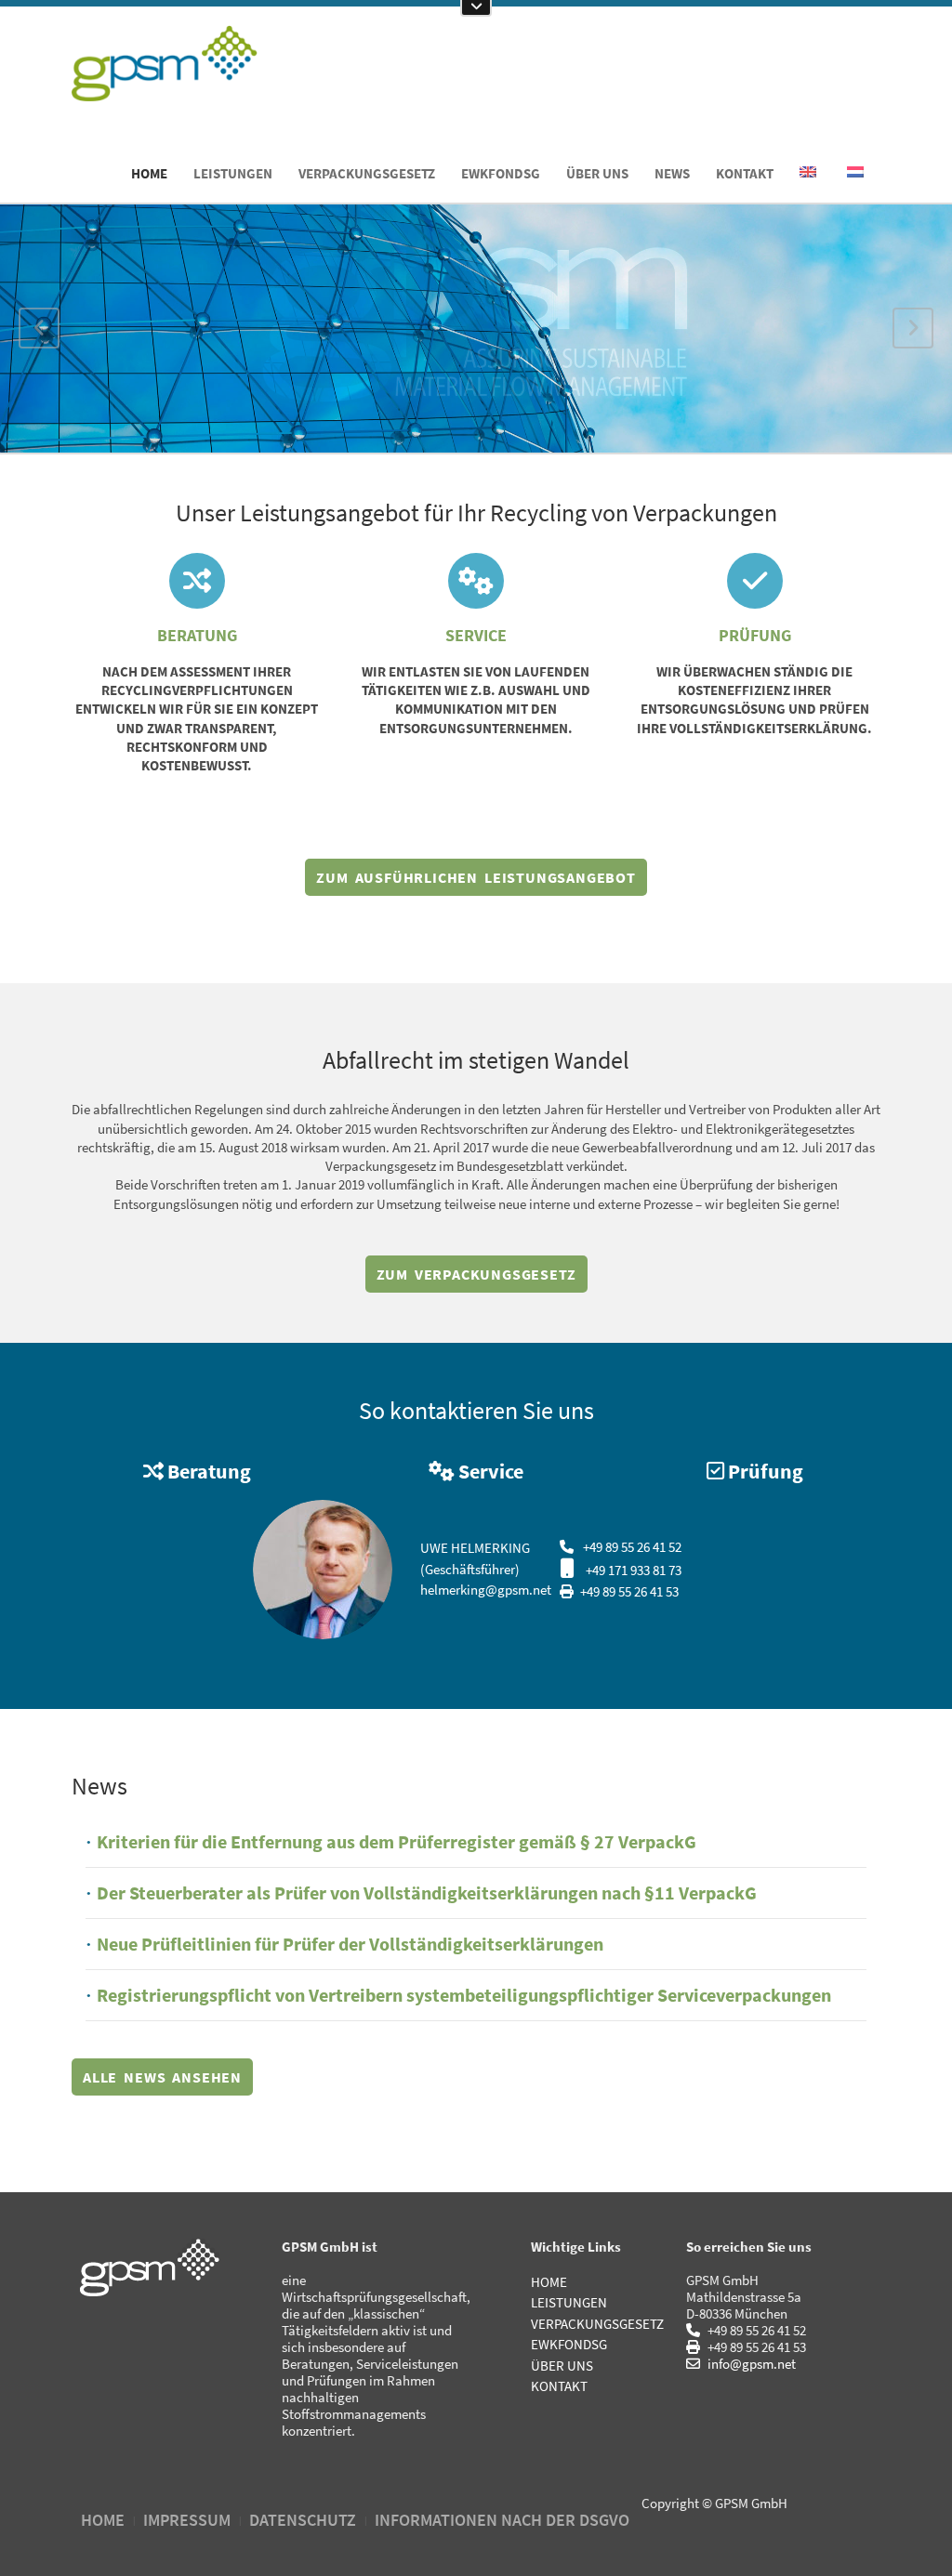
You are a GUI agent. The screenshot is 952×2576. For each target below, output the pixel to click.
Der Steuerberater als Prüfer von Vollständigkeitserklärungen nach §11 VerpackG (427, 1893)
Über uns (562, 2366)
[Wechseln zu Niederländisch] (857, 173)
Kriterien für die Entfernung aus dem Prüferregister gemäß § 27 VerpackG (397, 1841)
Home (149, 173)
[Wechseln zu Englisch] (809, 173)
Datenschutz (303, 2520)
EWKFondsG (501, 173)
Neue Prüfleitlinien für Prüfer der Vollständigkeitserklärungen (350, 1944)
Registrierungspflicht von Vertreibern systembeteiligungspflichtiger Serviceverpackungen (464, 1995)
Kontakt (745, 173)
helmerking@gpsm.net (486, 1590)
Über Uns (597, 173)
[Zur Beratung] (197, 581)
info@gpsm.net (750, 2364)
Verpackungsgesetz (367, 173)
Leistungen (233, 173)
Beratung (197, 635)
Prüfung (755, 635)
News (672, 173)
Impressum (187, 2520)
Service (476, 635)
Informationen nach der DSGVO (502, 2520)
